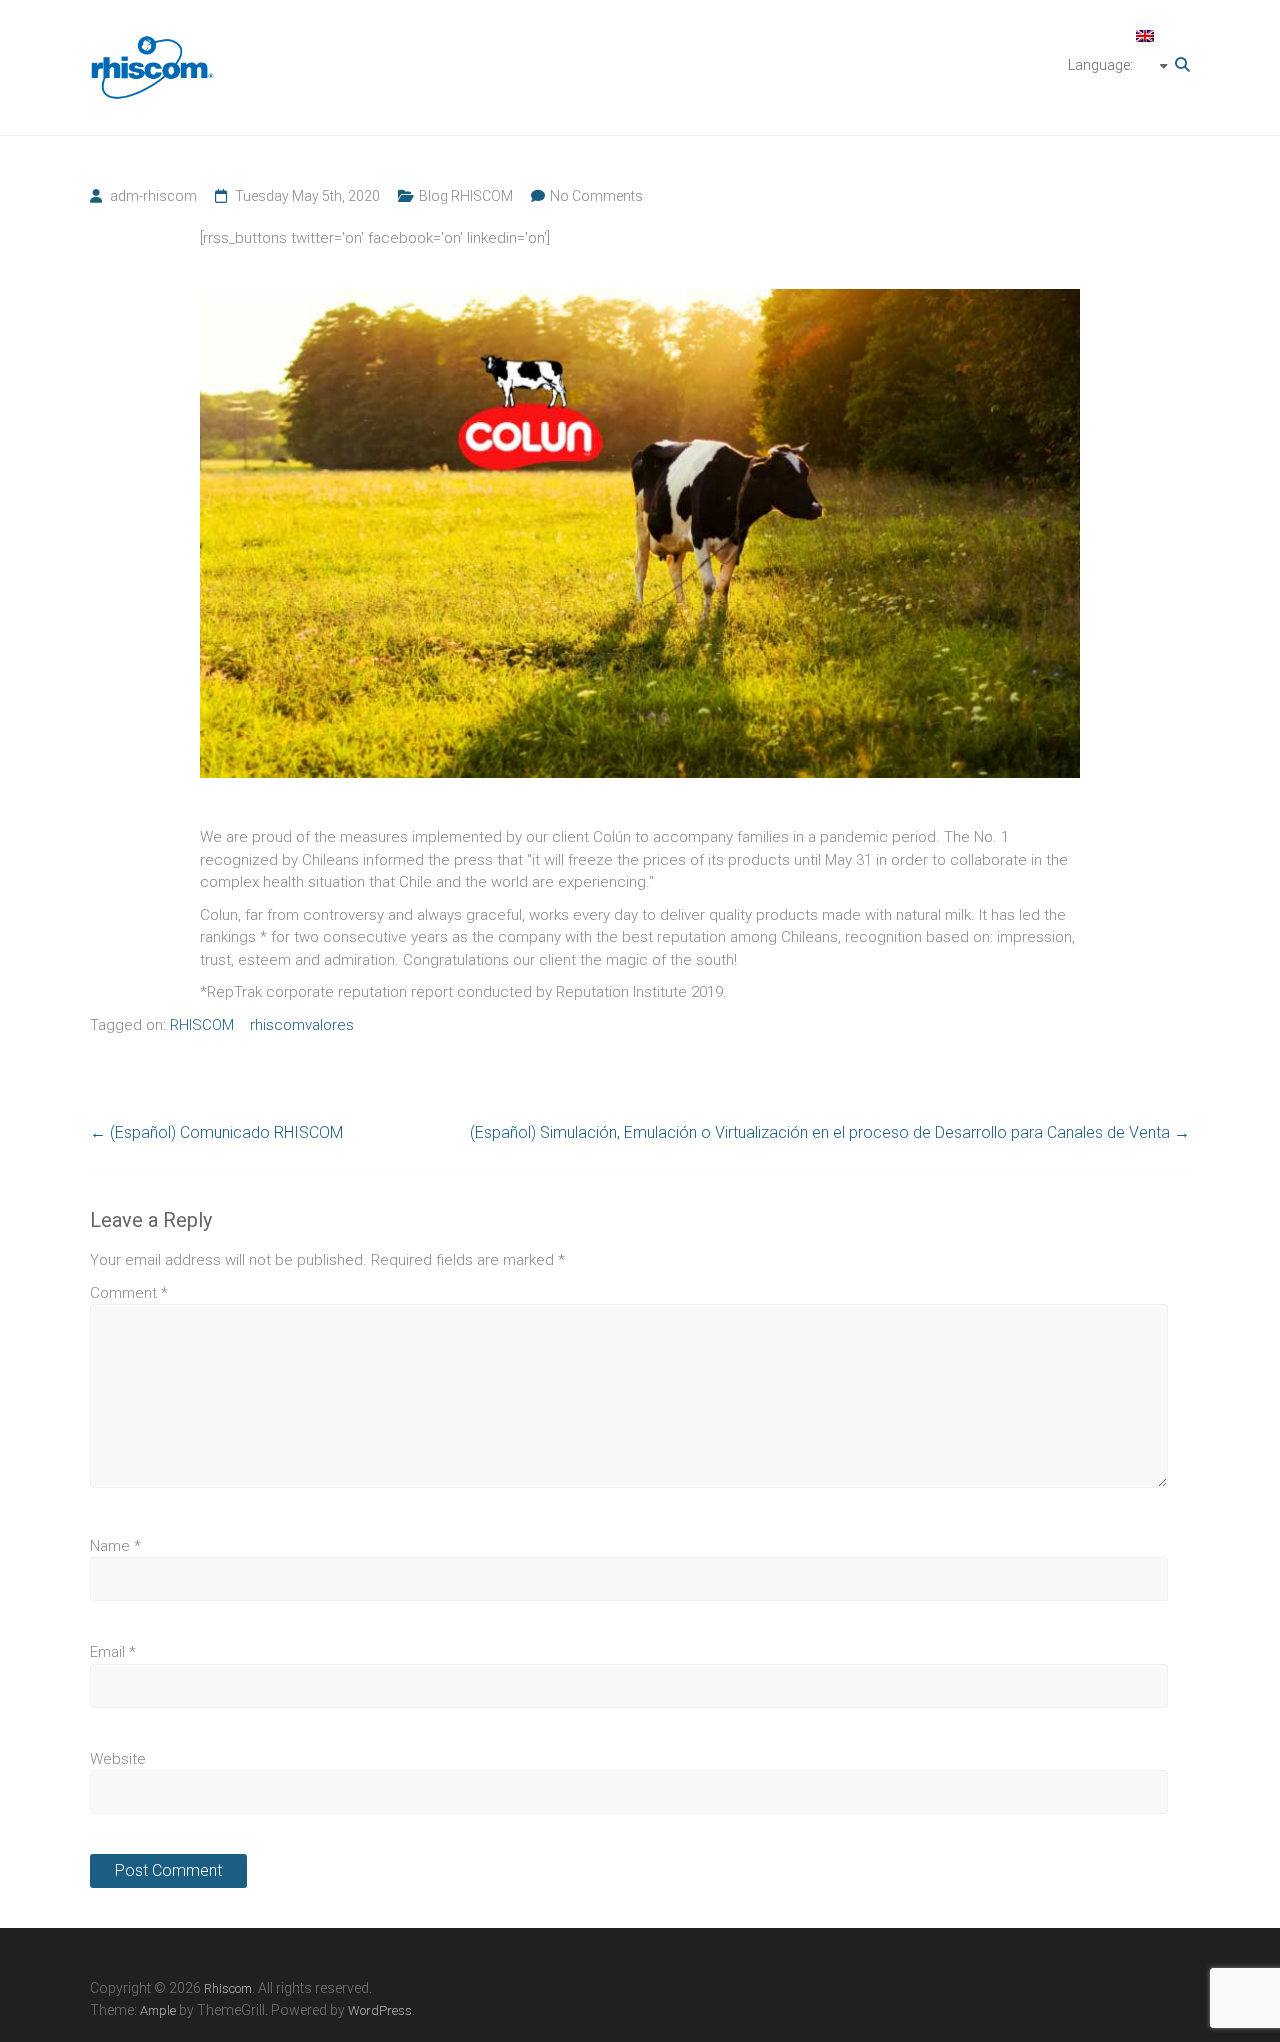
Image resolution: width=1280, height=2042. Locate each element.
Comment (129, 1293)
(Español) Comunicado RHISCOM (216, 1132)
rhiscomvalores (302, 1025)
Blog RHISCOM (466, 196)
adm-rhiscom (153, 196)
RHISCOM (202, 1025)
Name (115, 1546)
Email (113, 1652)
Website (118, 1759)
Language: (1102, 65)
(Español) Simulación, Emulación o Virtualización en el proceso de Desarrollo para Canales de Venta (830, 1132)
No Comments (596, 196)
